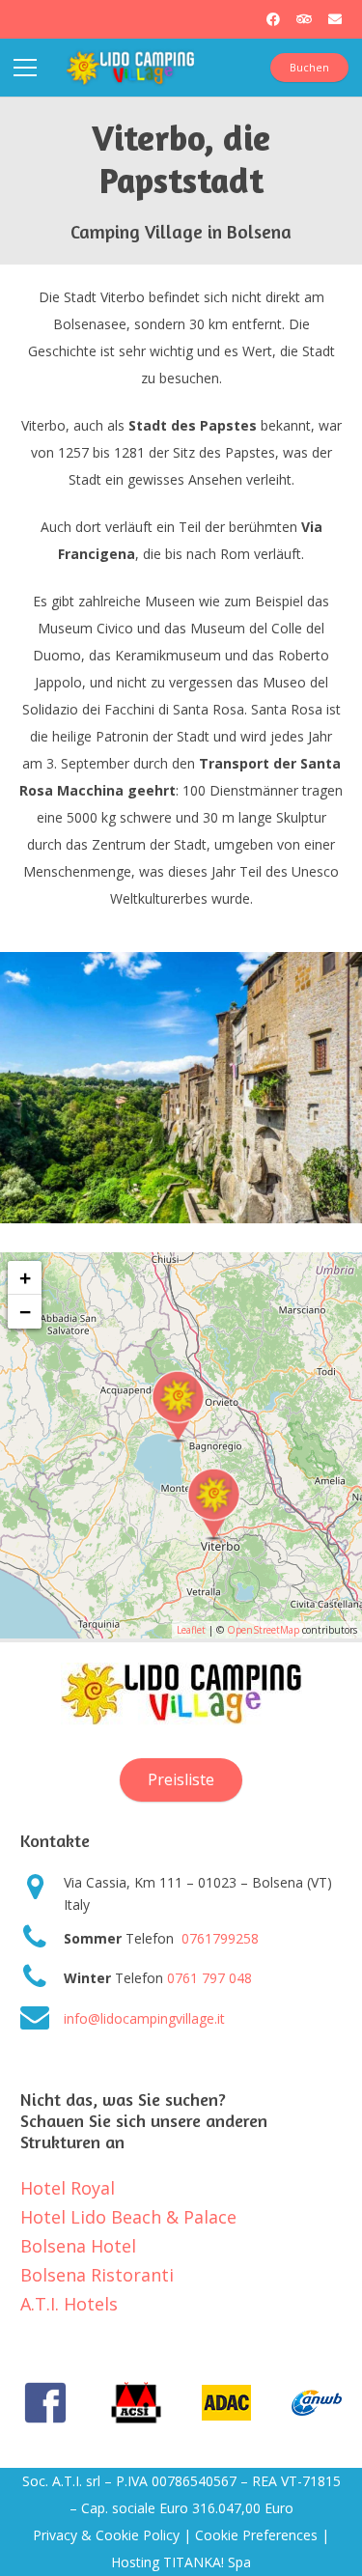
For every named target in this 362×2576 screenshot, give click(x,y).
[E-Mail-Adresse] (335, 19)
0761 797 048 (209, 1978)
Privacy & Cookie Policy (106, 2535)
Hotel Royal (68, 2188)
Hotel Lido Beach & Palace (128, 2217)
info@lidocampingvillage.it (144, 2018)
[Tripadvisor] (304, 19)
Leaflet (191, 1630)
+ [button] (25, 1278)
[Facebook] (273, 19)
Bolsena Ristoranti (97, 2275)
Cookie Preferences (256, 2535)
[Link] (130, 68)
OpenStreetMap (263, 1630)
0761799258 (218, 1938)
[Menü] (25, 68)
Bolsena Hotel (78, 2246)
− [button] (25, 1312)
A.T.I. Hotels (69, 2304)
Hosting (135, 2562)
